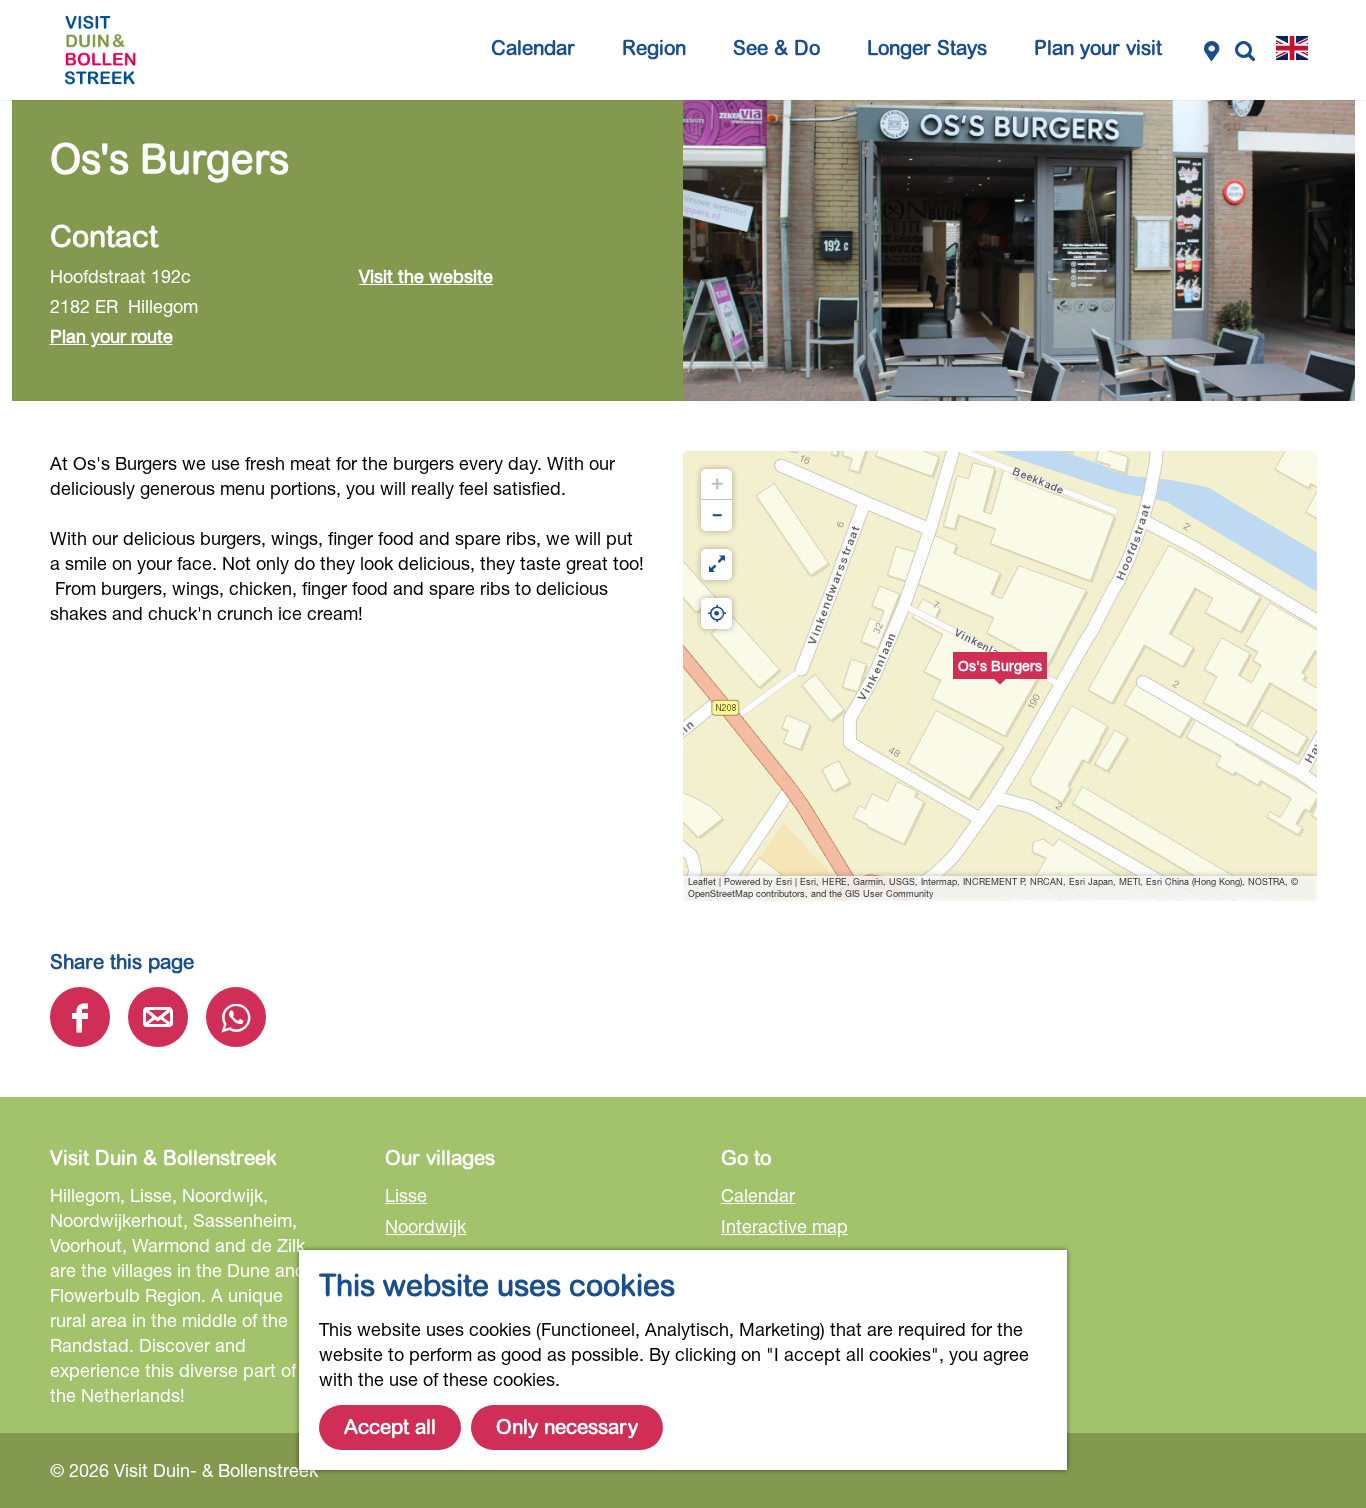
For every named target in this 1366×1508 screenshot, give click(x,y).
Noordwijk (425, 1226)
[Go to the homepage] (100, 50)
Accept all (390, 1427)
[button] (1000, 676)
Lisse (406, 1195)
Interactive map (784, 1226)
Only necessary (567, 1427)
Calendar (758, 1195)
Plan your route (111, 336)
